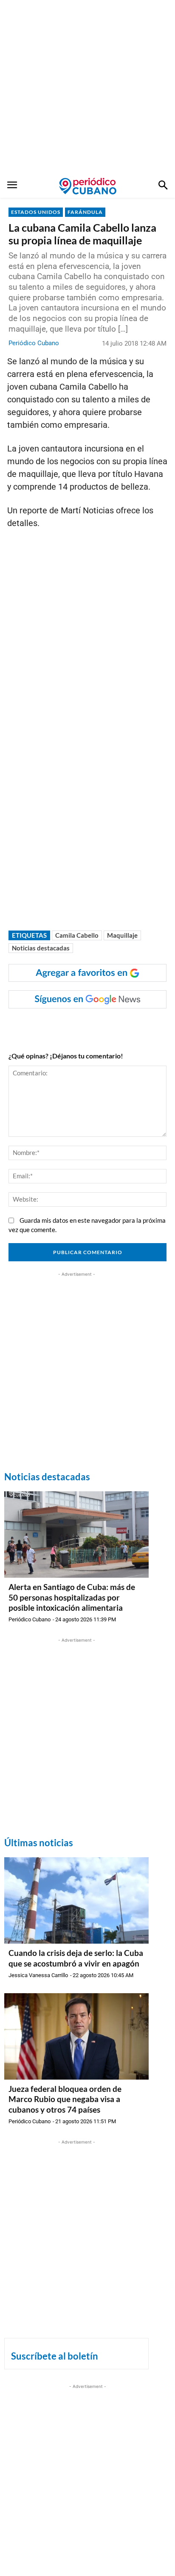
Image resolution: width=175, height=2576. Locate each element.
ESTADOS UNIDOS (36, 212)
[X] (83, 1025)
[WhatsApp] (63, 1025)
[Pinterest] (102, 1025)
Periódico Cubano (34, 343)
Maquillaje (122, 935)
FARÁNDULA (85, 212)
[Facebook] (44, 1025)
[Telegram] (122, 1025)
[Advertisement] (87, 87)
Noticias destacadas (41, 948)
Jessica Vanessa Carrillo (38, 1975)
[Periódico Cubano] (88, 186)
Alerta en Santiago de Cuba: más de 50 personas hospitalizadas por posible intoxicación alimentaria (72, 1597)
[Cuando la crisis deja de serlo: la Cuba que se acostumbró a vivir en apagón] (76, 1900)
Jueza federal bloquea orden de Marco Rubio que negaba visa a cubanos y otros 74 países (65, 2099)
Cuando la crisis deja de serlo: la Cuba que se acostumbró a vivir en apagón (76, 1958)
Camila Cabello (77, 935)
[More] (142, 1025)
